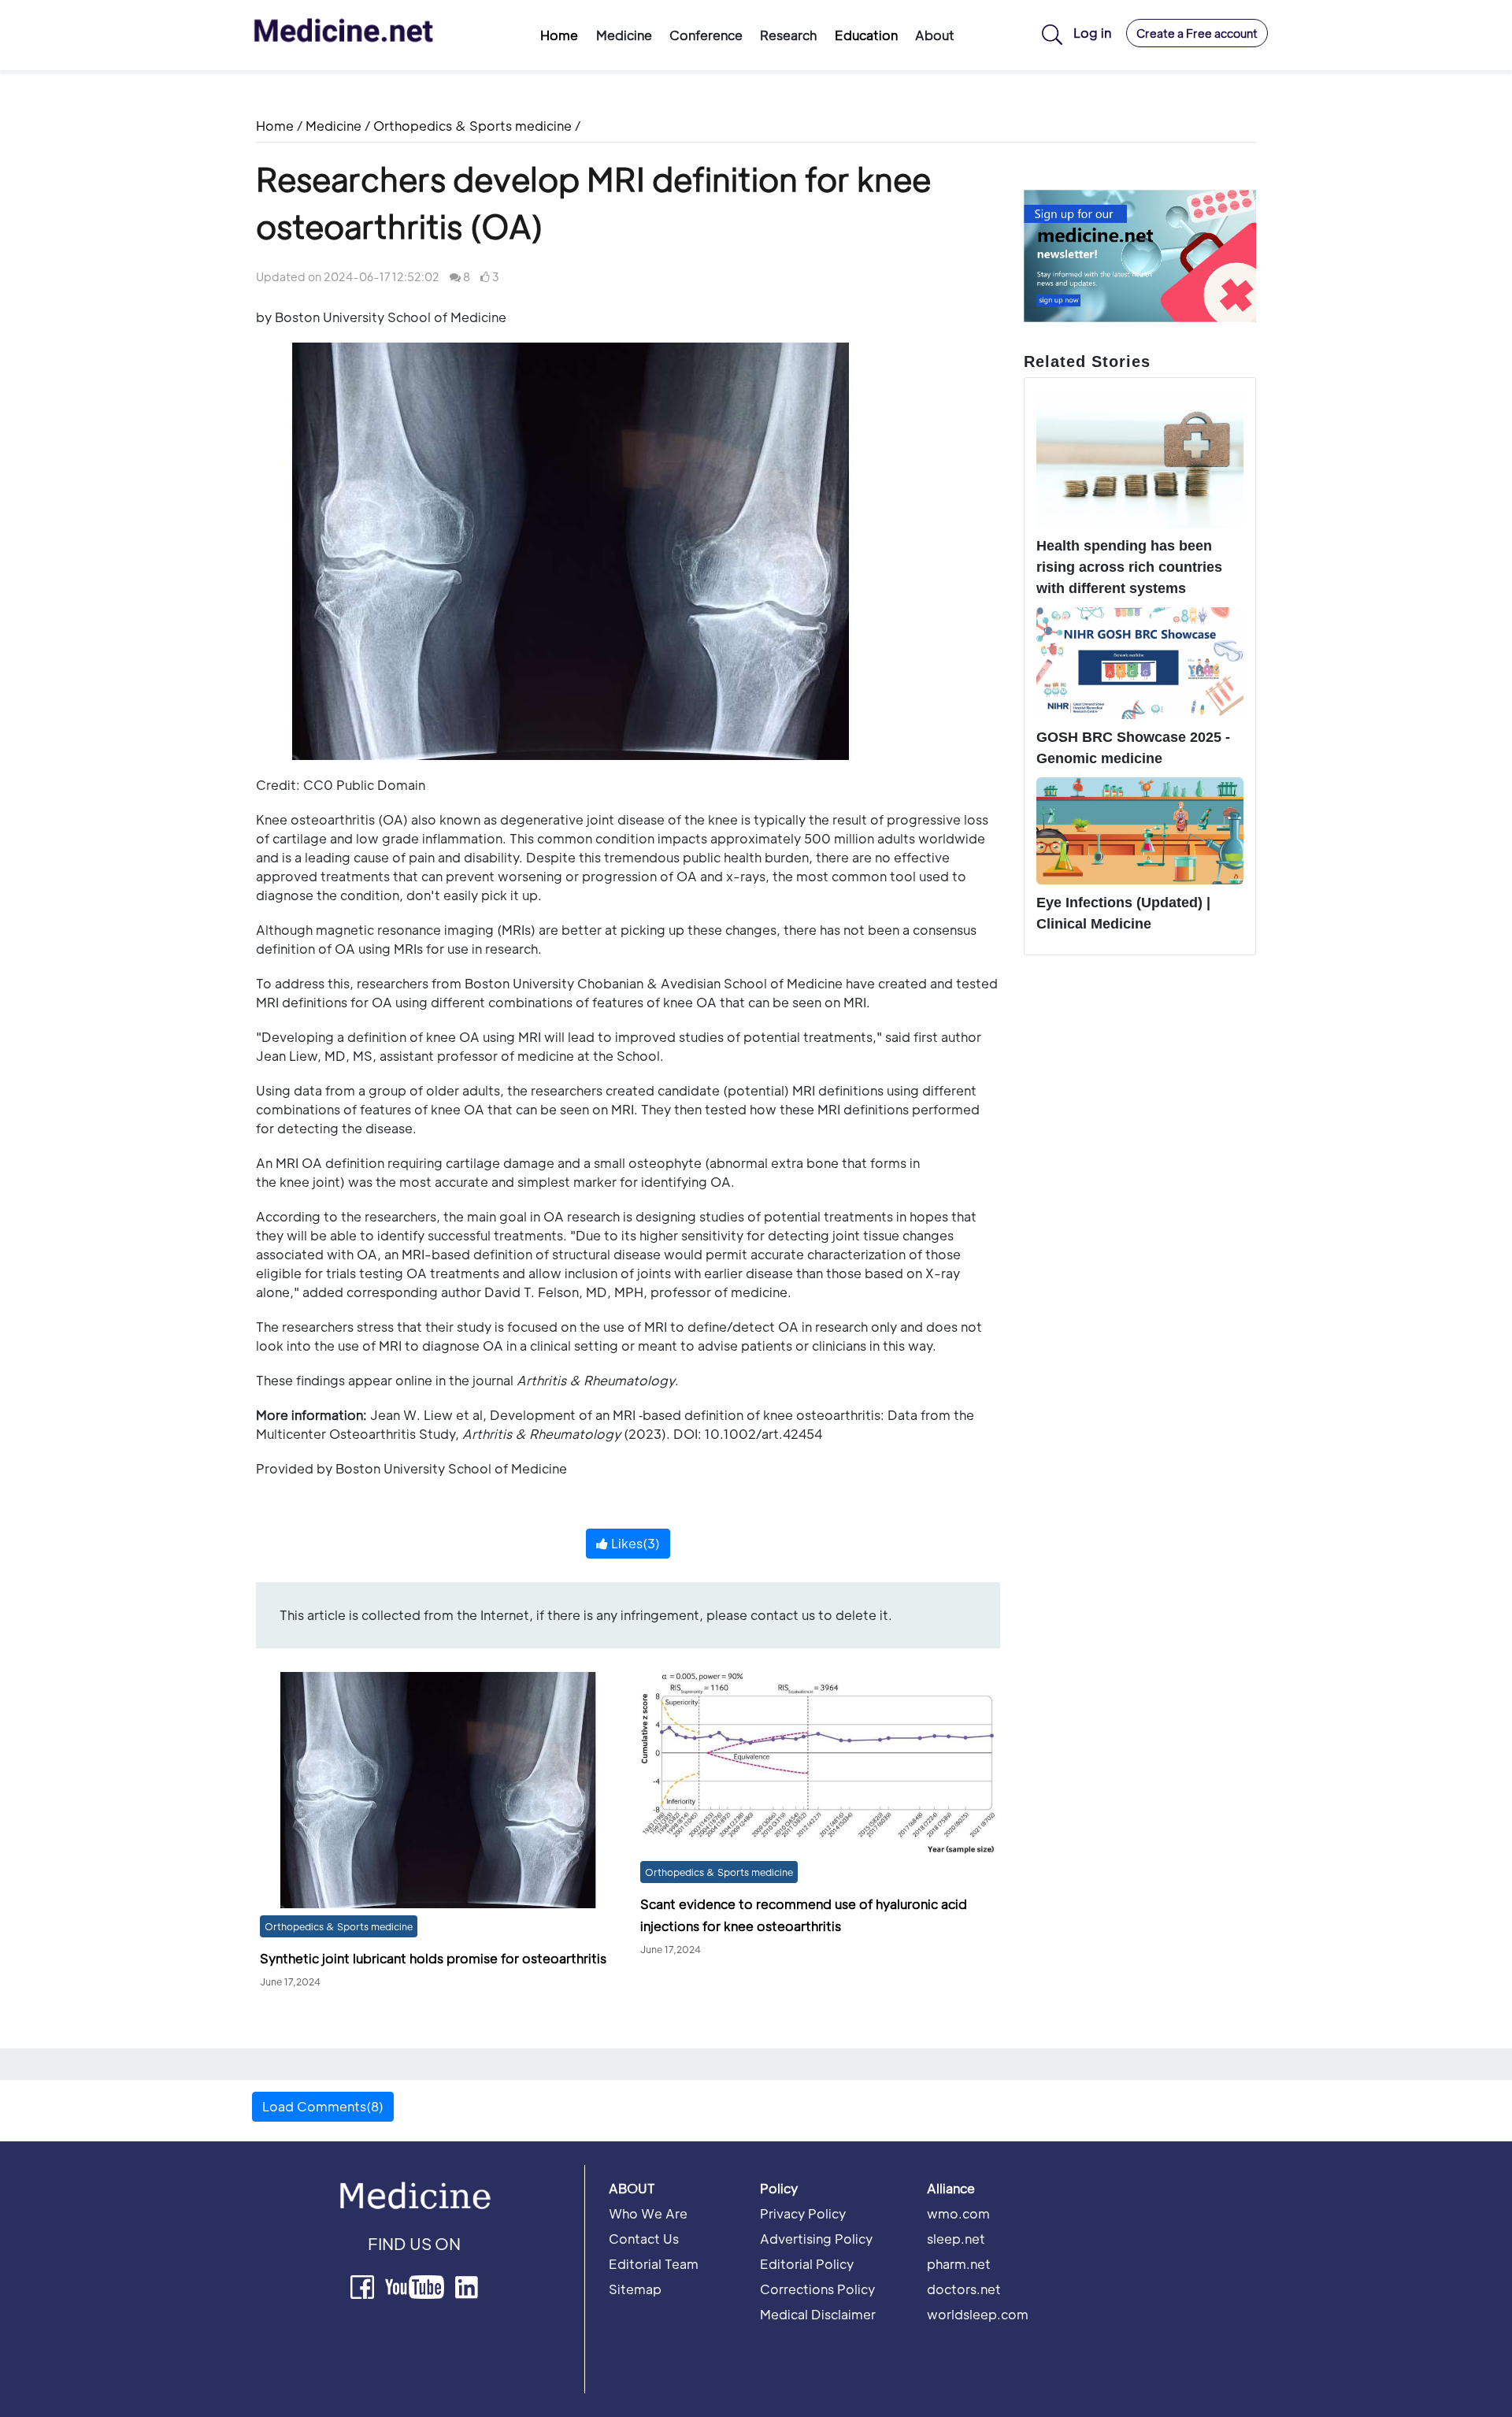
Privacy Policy (803, 2213)
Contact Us (644, 2239)
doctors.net (964, 2289)
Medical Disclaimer (818, 2314)
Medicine (334, 126)
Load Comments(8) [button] (323, 2106)
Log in (1092, 33)
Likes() (634, 1543)
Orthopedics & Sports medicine (472, 126)
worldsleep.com (978, 2314)
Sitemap (635, 2289)
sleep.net (956, 2239)
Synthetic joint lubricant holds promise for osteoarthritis (433, 1958)
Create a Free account (1197, 33)
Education (866, 35)
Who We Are (648, 2213)
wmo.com (958, 2213)
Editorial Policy (807, 2264)
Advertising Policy (816, 2239)
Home (559, 35)
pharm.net (959, 2264)
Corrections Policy (817, 2289)
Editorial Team (654, 2264)
